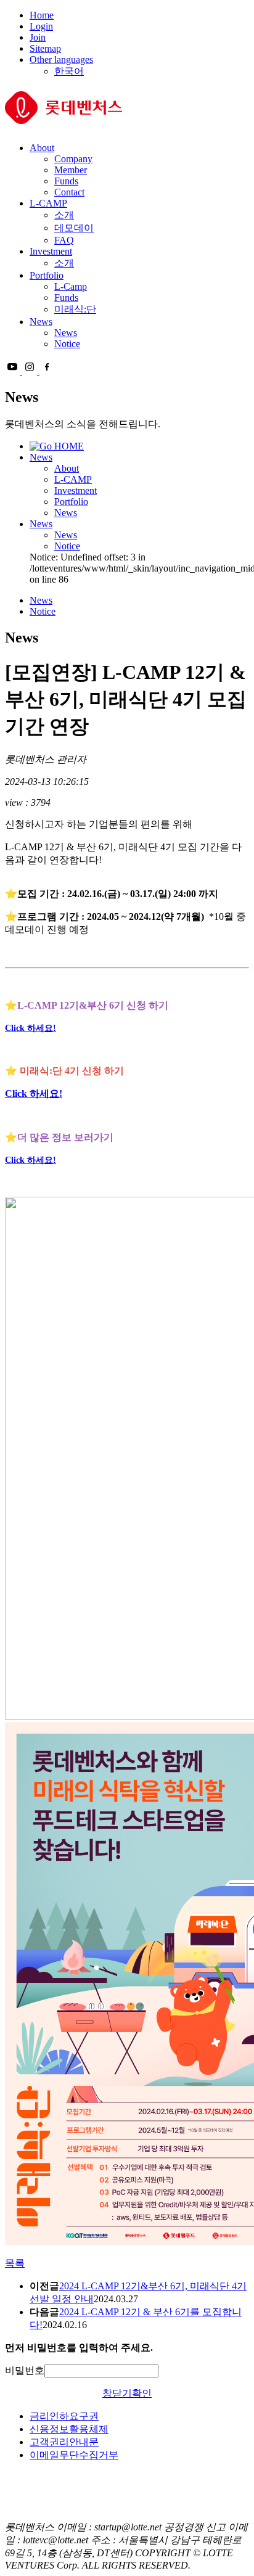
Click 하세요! (31, 1028)
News (41, 322)
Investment (51, 251)
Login (41, 26)
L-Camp (71, 286)
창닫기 (117, 2393)
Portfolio (47, 275)
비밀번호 (25, 2370)
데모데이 (74, 228)
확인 (142, 2393)
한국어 (69, 71)
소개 (64, 215)
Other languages (61, 59)
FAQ (64, 240)
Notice (67, 344)
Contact (69, 192)
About (42, 148)
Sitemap (45, 48)
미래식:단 (75, 309)
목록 (15, 2263)
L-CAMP (48, 203)
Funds (66, 181)
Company (73, 159)
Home (42, 15)
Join (38, 37)
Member (71, 170)
